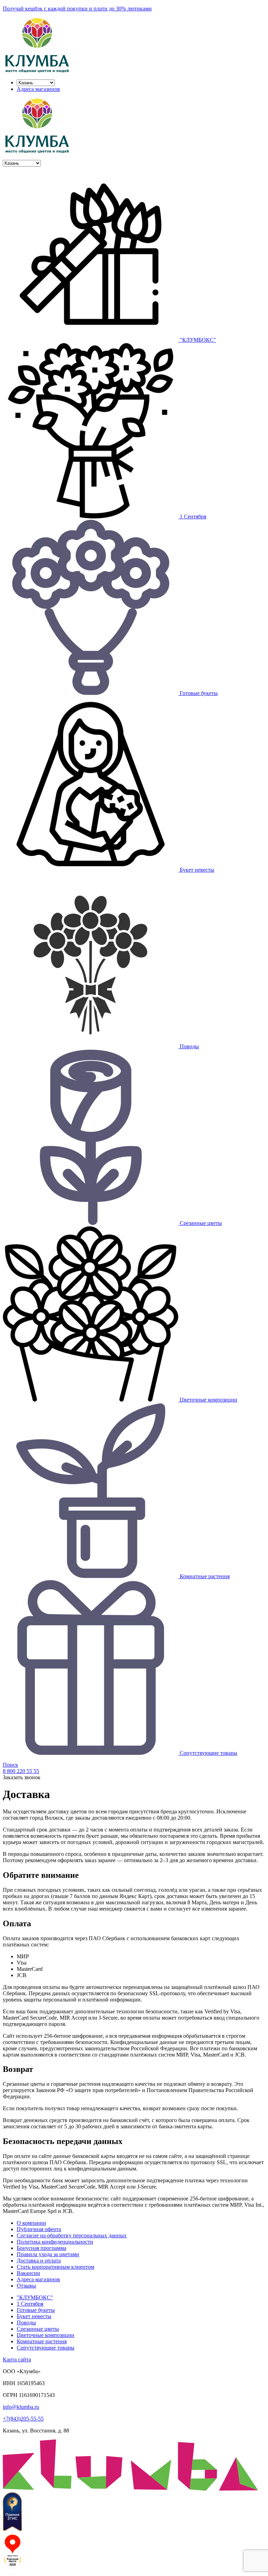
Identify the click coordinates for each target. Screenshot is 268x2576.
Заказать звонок (22, 1777)
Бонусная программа (42, 2248)
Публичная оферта (39, 2229)
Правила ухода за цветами (48, 2254)
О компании (31, 2223)
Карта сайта (17, 2359)
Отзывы (26, 2286)
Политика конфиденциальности (55, 2242)
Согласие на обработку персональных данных (72, 2235)
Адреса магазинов (38, 89)
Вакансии (28, 2273)
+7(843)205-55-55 (23, 2419)
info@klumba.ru (21, 2407)
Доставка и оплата (39, 2261)
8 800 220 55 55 (21, 1771)
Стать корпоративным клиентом (55, 2267)
